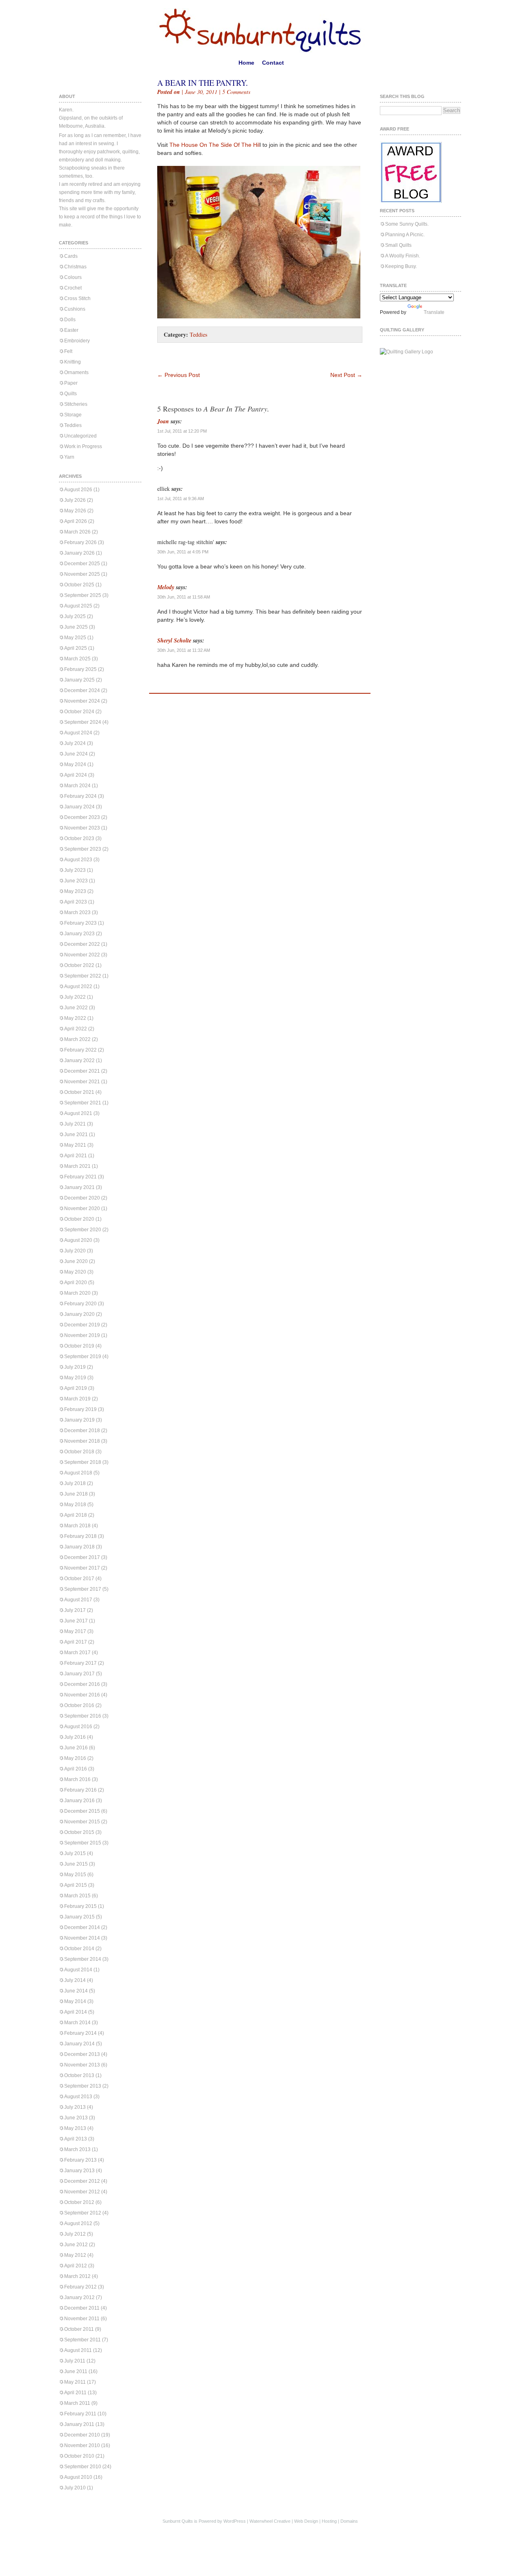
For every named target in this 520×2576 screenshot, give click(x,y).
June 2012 (76, 2245)
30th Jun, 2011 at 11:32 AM (184, 650)
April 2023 (76, 902)
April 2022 (76, 1029)
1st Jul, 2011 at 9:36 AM (181, 499)
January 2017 (79, 1674)
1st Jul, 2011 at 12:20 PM (182, 431)
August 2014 (78, 1970)
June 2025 (76, 627)
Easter (71, 330)
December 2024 (82, 690)
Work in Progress (83, 446)
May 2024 (75, 764)
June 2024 (76, 754)
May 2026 (75, 511)
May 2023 (75, 891)
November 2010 (82, 2445)
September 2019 (83, 1357)
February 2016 (80, 1790)
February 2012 (80, 2287)
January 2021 (79, 1187)
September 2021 (83, 1103)
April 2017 (76, 1642)
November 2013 (82, 2065)
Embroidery (77, 341)
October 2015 (79, 1832)
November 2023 (82, 828)
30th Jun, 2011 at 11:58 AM (184, 597)
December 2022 (82, 944)
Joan (163, 421)
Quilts (70, 394)
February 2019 (80, 1409)
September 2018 (83, 1462)
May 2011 (75, 2382)
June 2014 (76, 1991)
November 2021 (82, 1082)
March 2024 (77, 786)
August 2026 (78, 490)
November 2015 (82, 1822)
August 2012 (78, 2223)
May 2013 (75, 2128)
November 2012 (82, 2192)
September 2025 (83, 595)
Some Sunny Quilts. (407, 224)
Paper (71, 383)
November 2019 (82, 1335)
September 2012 (83, 2213)
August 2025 (78, 606)
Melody (166, 587)
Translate (434, 312)
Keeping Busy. (401, 266)
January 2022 (79, 1060)
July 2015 (75, 1853)
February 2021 (80, 1177)
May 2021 (75, 1145)
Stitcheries (76, 404)
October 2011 (79, 2329)
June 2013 (76, 2118)
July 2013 (75, 2107)
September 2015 (83, 1843)
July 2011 (75, 2361)
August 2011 (78, 2350)
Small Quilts (398, 245)
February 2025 (80, 669)
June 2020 (76, 1261)
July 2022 (75, 997)
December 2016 (82, 1684)
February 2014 (80, 2033)
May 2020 (75, 1272)
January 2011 (79, 2424)
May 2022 (75, 1018)
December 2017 (82, 1557)
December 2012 (82, 2181)
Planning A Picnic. (405, 235)
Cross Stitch (77, 298)
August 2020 (78, 1240)
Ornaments (76, 372)
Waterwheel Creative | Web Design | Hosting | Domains (304, 2521)
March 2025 (77, 659)
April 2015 (76, 1885)
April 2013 (76, 2139)
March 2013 (77, 2149)
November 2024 (82, 701)
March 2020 (77, 1293)
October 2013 (79, 2075)
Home (246, 63)
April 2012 (76, 2266)
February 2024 (80, 796)
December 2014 (82, 1927)
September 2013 (83, 2086)
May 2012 (75, 2255)
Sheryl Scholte (174, 640)
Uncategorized (80, 436)
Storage (73, 415)
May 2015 (75, 1875)
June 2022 (76, 1008)
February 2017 (80, 1663)
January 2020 (79, 1314)
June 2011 (76, 2371)
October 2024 (79, 712)
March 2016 (77, 1779)
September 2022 (83, 976)
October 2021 (79, 1092)
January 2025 (79, 680)
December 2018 (82, 1431)
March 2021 (77, 1166)
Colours (73, 277)
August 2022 (78, 986)
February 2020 (80, 1304)
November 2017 (82, 1568)
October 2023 (79, 838)
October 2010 (79, 2456)
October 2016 (79, 1705)
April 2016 (76, 1769)
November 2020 (82, 1209)
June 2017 (76, 1621)
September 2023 (83, 849)
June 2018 (76, 1494)
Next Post (346, 375)
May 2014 (75, 2001)
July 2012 (75, 2234)
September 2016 (83, 1716)
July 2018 (75, 1483)
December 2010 (82, 2435)
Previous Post (179, 375)
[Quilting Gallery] (406, 352)
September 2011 (82, 2340)
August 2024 (78, 733)
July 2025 (75, 616)
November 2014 (82, 1938)
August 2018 (78, 1473)
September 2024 (83, 722)
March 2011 (77, 2403)
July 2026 (75, 500)
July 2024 (75, 743)
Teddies (73, 425)
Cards (71, 256)
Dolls (70, 320)
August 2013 (78, 2097)
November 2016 (82, 1695)
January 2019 (79, 1420)
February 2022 (80, 1050)
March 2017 (77, 1653)
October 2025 (79, 585)
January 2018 (79, 1547)
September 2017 (83, 1589)
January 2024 (79, 807)
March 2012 (77, 2276)
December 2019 (82, 1325)
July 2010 (75, 2488)
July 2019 (75, 1367)
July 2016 (75, 1737)
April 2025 (76, 648)
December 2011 (82, 2308)
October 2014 (79, 1949)
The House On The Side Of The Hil (214, 145)
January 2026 (79, 553)
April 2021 (76, 1156)
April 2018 (76, 1515)
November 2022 (82, 955)
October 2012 (79, 2202)
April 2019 (76, 1388)
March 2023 (77, 912)
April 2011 (75, 2393)
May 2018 (75, 1505)
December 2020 (82, 1198)
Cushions (75, 309)
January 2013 (79, 2171)
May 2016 (75, 1758)
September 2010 (83, 2467)
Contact (273, 63)
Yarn (69, 457)
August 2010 (78, 2477)
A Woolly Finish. (403, 256)
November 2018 (82, 1441)
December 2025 (82, 564)
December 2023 (82, 817)
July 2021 (75, 1124)
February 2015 (80, 1906)
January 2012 (79, 2297)
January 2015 (79, 1917)
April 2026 (76, 521)
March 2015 (77, 1896)
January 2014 (79, 2044)
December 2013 (82, 2054)
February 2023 (80, 923)
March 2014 (77, 2023)
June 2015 (76, 1864)
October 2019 (79, 1346)
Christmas (75, 267)
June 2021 (76, 1134)
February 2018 (80, 1536)
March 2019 (77, 1399)
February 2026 (80, 542)
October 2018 (79, 1452)
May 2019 (75, 1378)
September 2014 (83, 1959)
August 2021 (78, 1113)
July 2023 (75, 870)
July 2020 (75, 1251)
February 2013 (80, 2160)
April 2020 (76, 1283)
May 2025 (75, 638)
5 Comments (236, 92)
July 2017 (75, 1610)
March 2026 (77, 532)
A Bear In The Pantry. (203, 83)
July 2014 (75, 1980)
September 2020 (83, 1230)
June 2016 (76, 1748)
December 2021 (82, 1071)
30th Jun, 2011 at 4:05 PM (183, 552)
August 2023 (78, 860)
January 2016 (79, 1801)
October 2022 (79, 965)
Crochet (73, 288)
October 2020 (79, 1219)
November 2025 (82, 574)
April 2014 (76, 2012)
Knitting (73, 362)
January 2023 (79, 934)
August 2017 (78, 1600)
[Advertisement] (252, 359)
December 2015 (82, 1811)
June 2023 (76, 881)
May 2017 (75, 1631)
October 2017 (79, 1579)
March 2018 (77, 1526)
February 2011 (80, 2414)
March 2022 (77, 1039)
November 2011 (82, 2319)
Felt (68, 351)
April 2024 (76, 775)
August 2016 (78, 1727)
